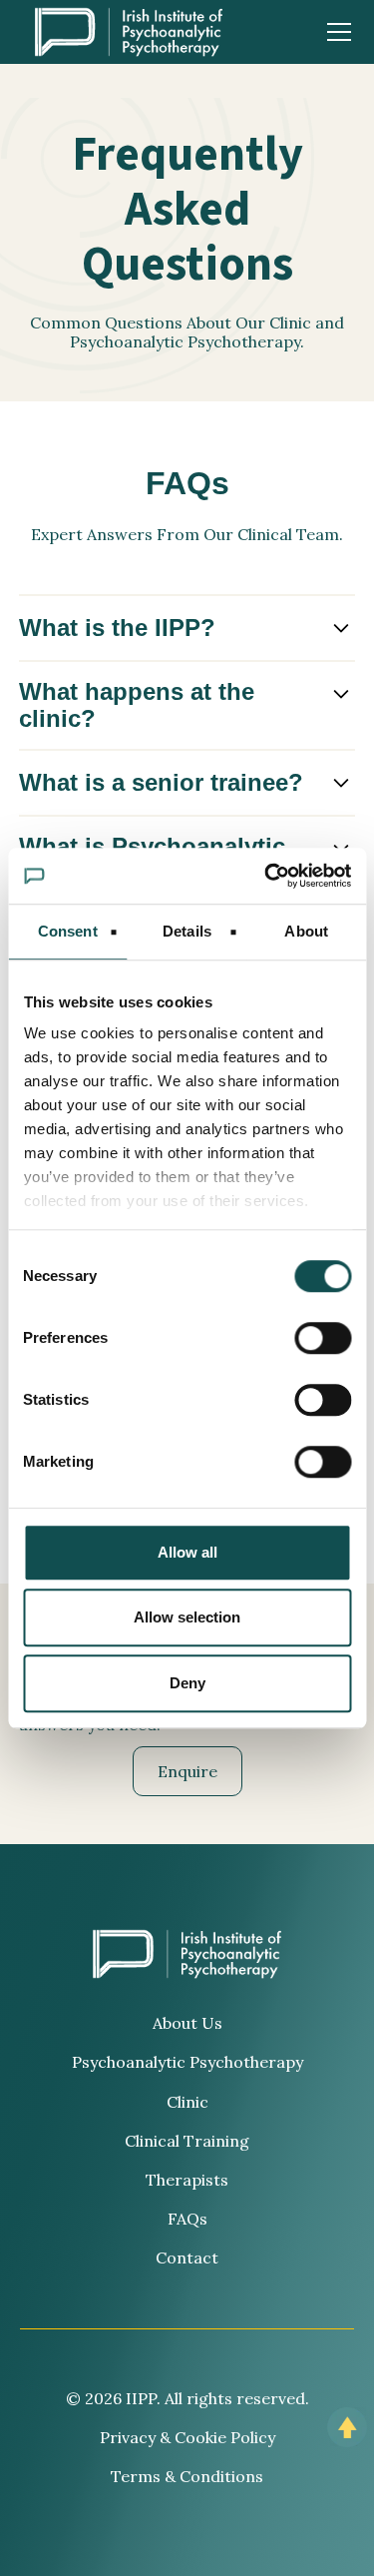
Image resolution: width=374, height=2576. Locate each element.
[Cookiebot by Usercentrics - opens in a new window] (266, 876)
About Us (187, 2023)
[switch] (323, 1338)
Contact (187, 2257)
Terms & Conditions (187, 2476)
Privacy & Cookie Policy (187, 2437)
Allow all (187, 1552)
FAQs (187, 2219)
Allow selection (187, 1617)
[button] (335, 32)
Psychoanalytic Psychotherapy (187, 2062)
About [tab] (306, 931)
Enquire (187, 1771)
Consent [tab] (68, 931)
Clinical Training (187, 2141)
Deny (187, 1683)
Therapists (187, 2180)
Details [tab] (187, 931)
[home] (129, 32)
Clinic (187, 2102)
